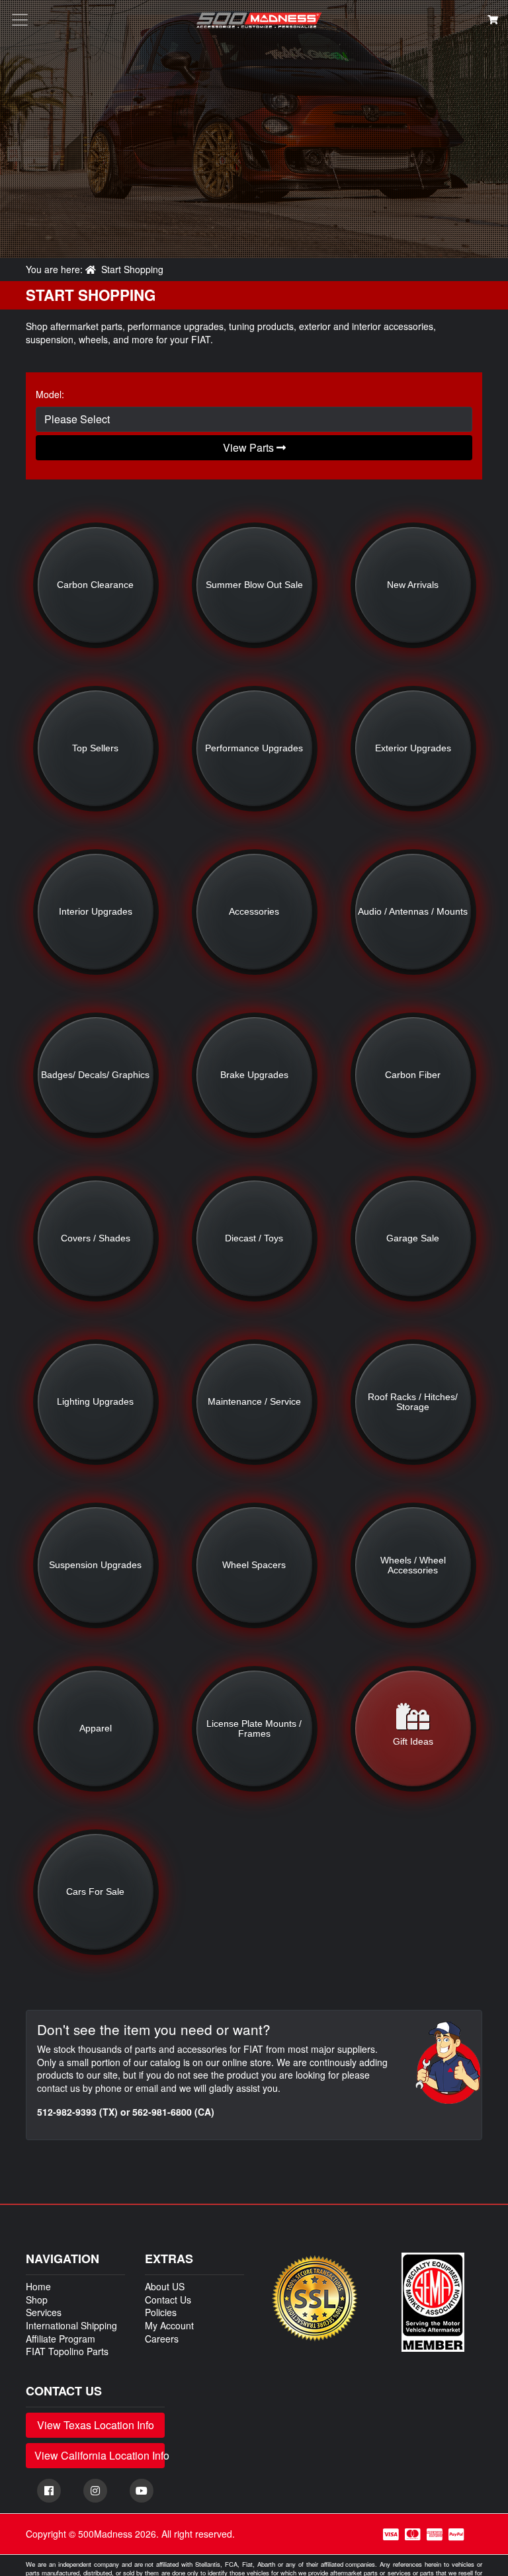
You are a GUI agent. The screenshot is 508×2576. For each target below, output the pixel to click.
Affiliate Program (61, 2339)
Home (38, 2286)
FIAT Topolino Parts (67, 2351)
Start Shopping (132, 269)
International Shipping (71, 2325)
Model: (50, 395)
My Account (169, 2325)
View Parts (250, 447)
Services (44, 2312)
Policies (161, 2312)
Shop (37, 2300)
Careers (162, 2339)
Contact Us (168, 2300)
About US (165, 2286)
